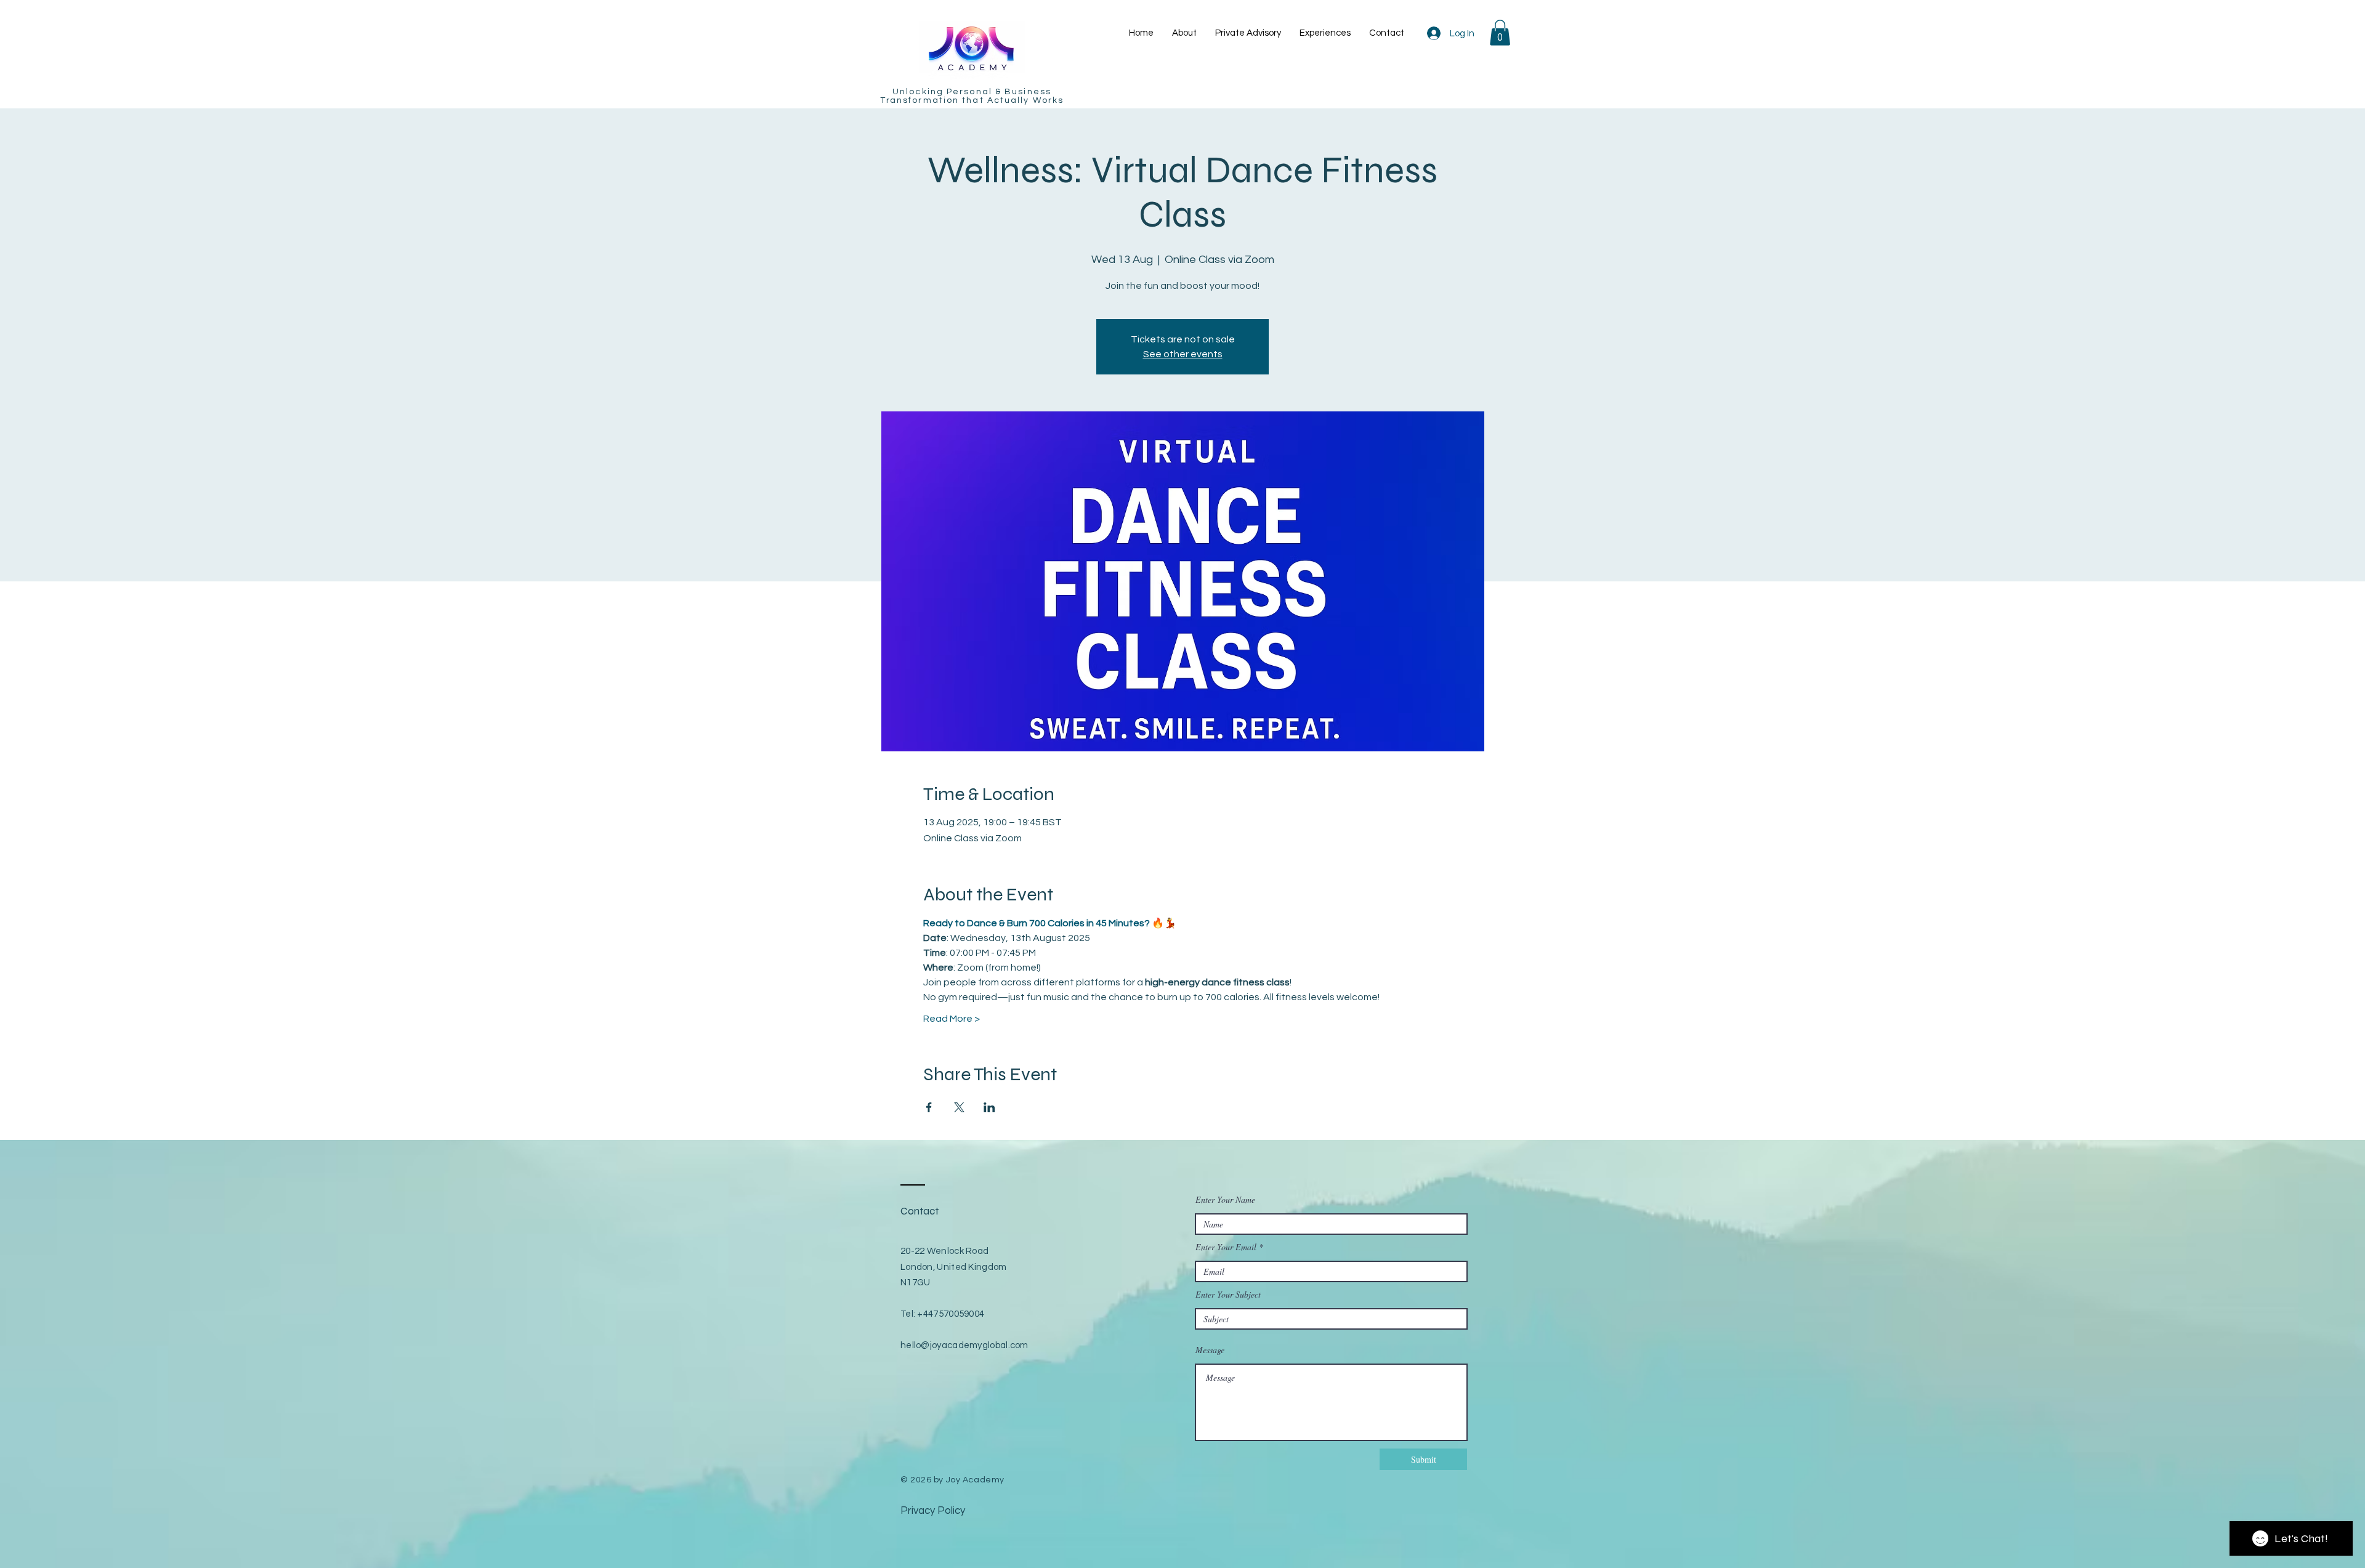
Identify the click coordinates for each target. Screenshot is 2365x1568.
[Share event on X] (959, 1107)
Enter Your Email (1226, 1247)
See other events (1183, 354)
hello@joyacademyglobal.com (964, 1345)
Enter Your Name (1225, 1200)
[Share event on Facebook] (929, 1107)
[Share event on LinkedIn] (989, 1107)
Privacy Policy (933, 1511)
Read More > (952, 1019)
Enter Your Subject (1228, 1295)
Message (1210, 1350)
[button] (1500, 33)
